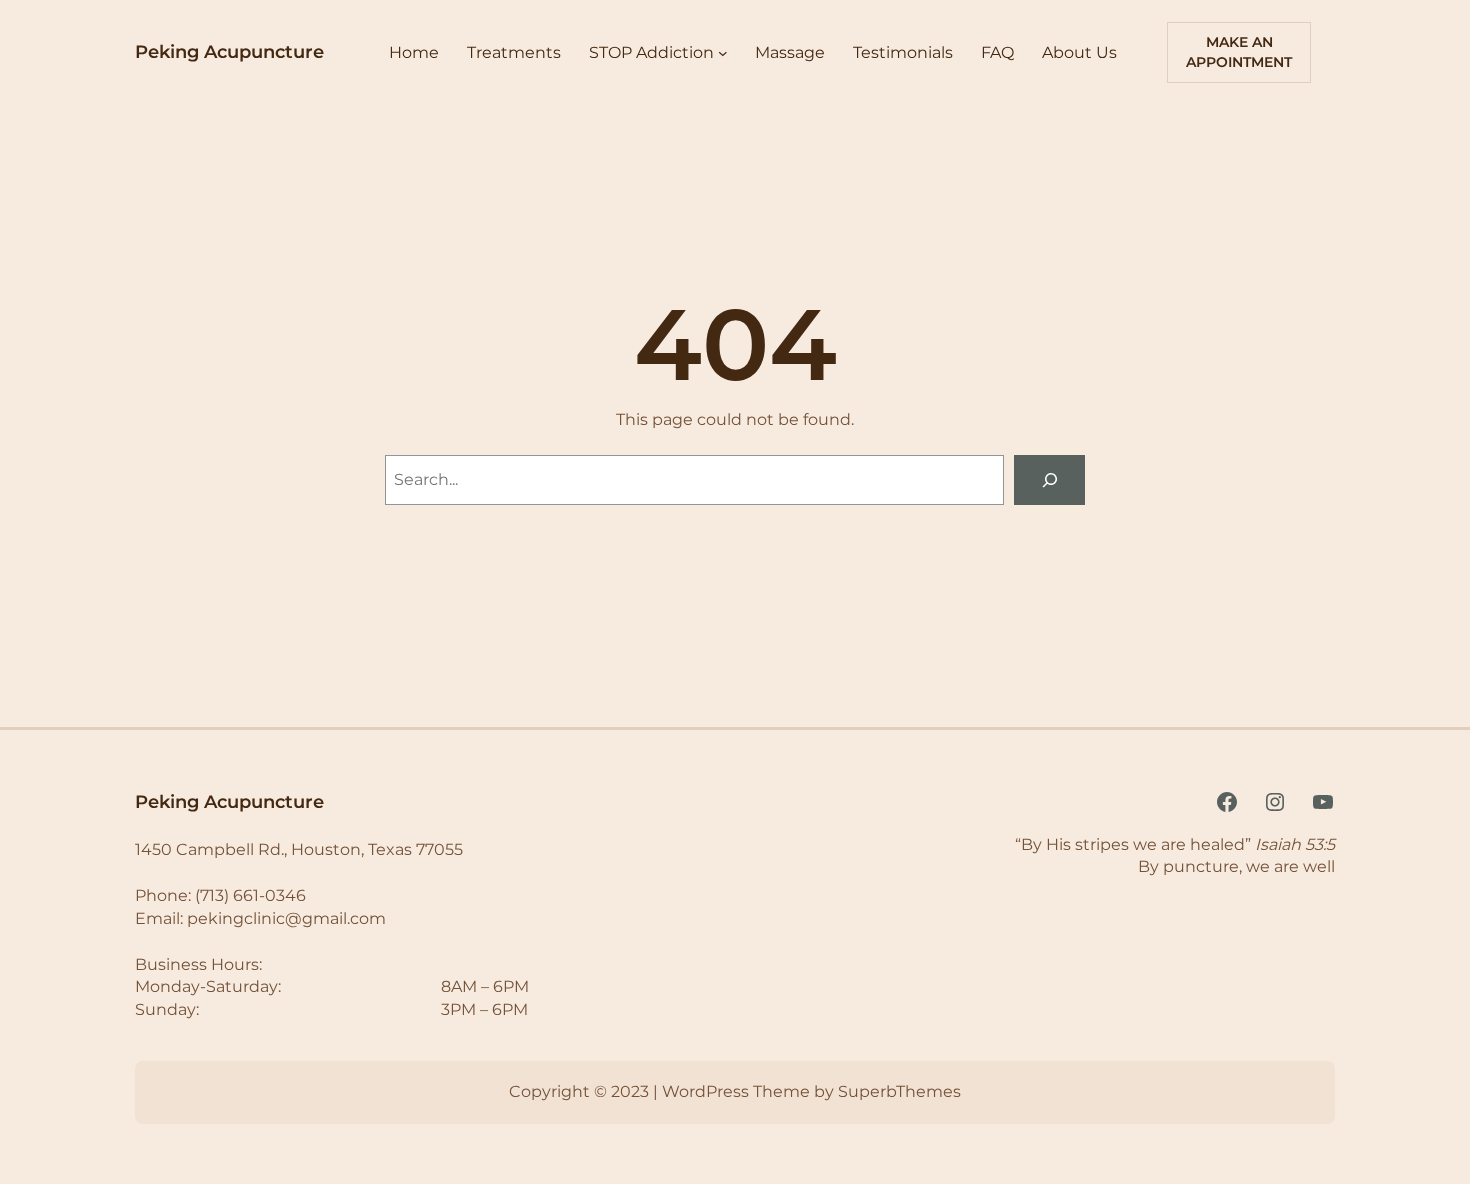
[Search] (1049, 479)
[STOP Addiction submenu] (723, 53)
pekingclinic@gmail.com (286, 918)
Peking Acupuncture (229, 52)
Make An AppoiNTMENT (1239, 52)
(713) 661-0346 (250, 895)
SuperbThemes (899, 1091)
